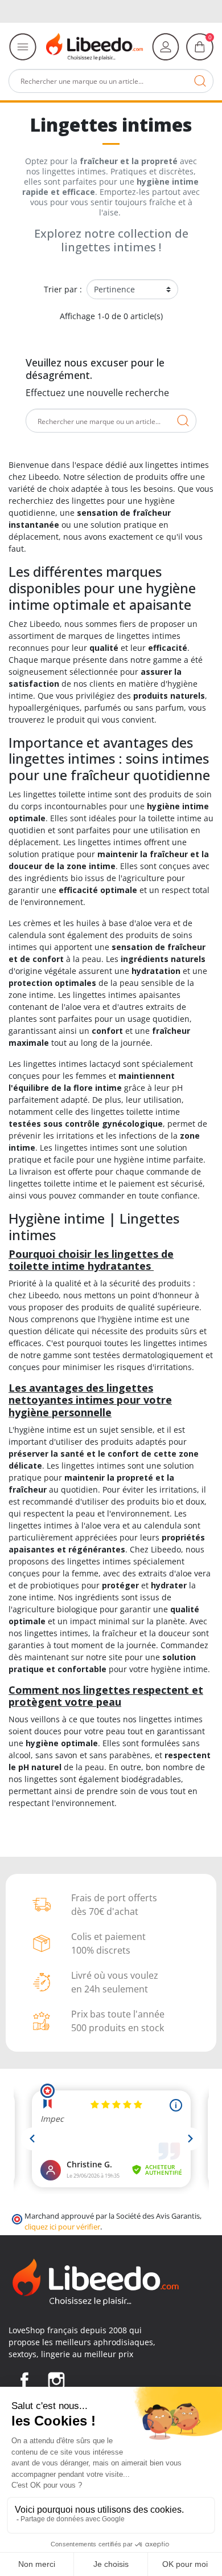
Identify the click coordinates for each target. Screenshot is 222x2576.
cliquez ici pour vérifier (62, 2227)
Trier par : (63, 289)
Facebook (24, 2381)
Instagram (56, 2381)
